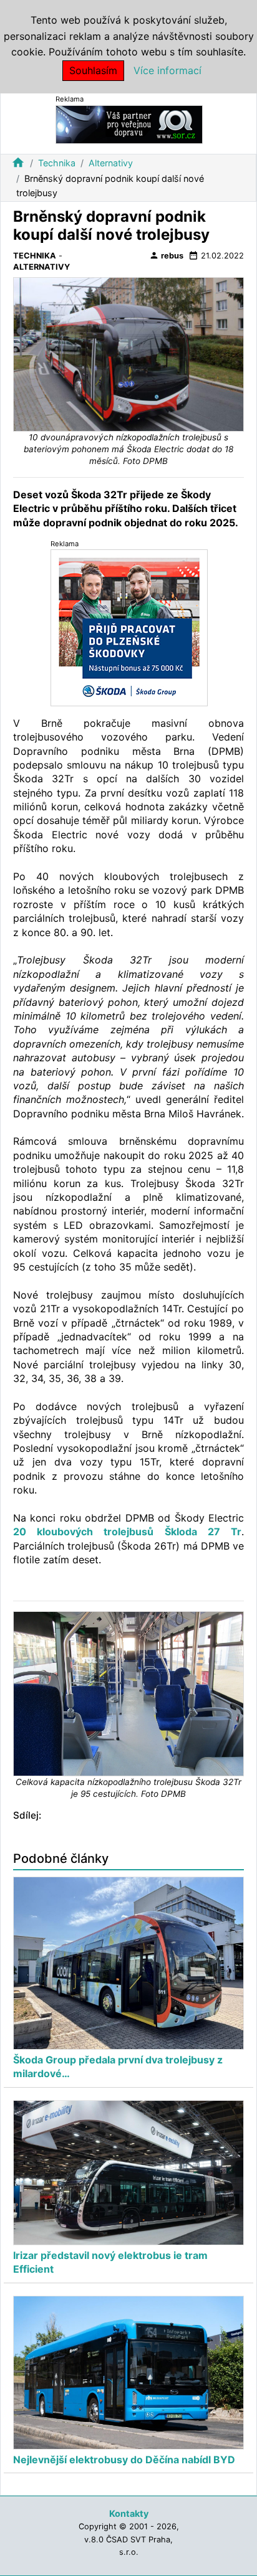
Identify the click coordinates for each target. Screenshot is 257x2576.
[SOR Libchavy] (129, 124)
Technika (57, 163)
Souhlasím (93, 70)
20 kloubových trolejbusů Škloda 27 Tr (127, 1532)
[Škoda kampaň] (129, 627)
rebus (166, 255)
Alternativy (111, 163)
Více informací (167, 70)
